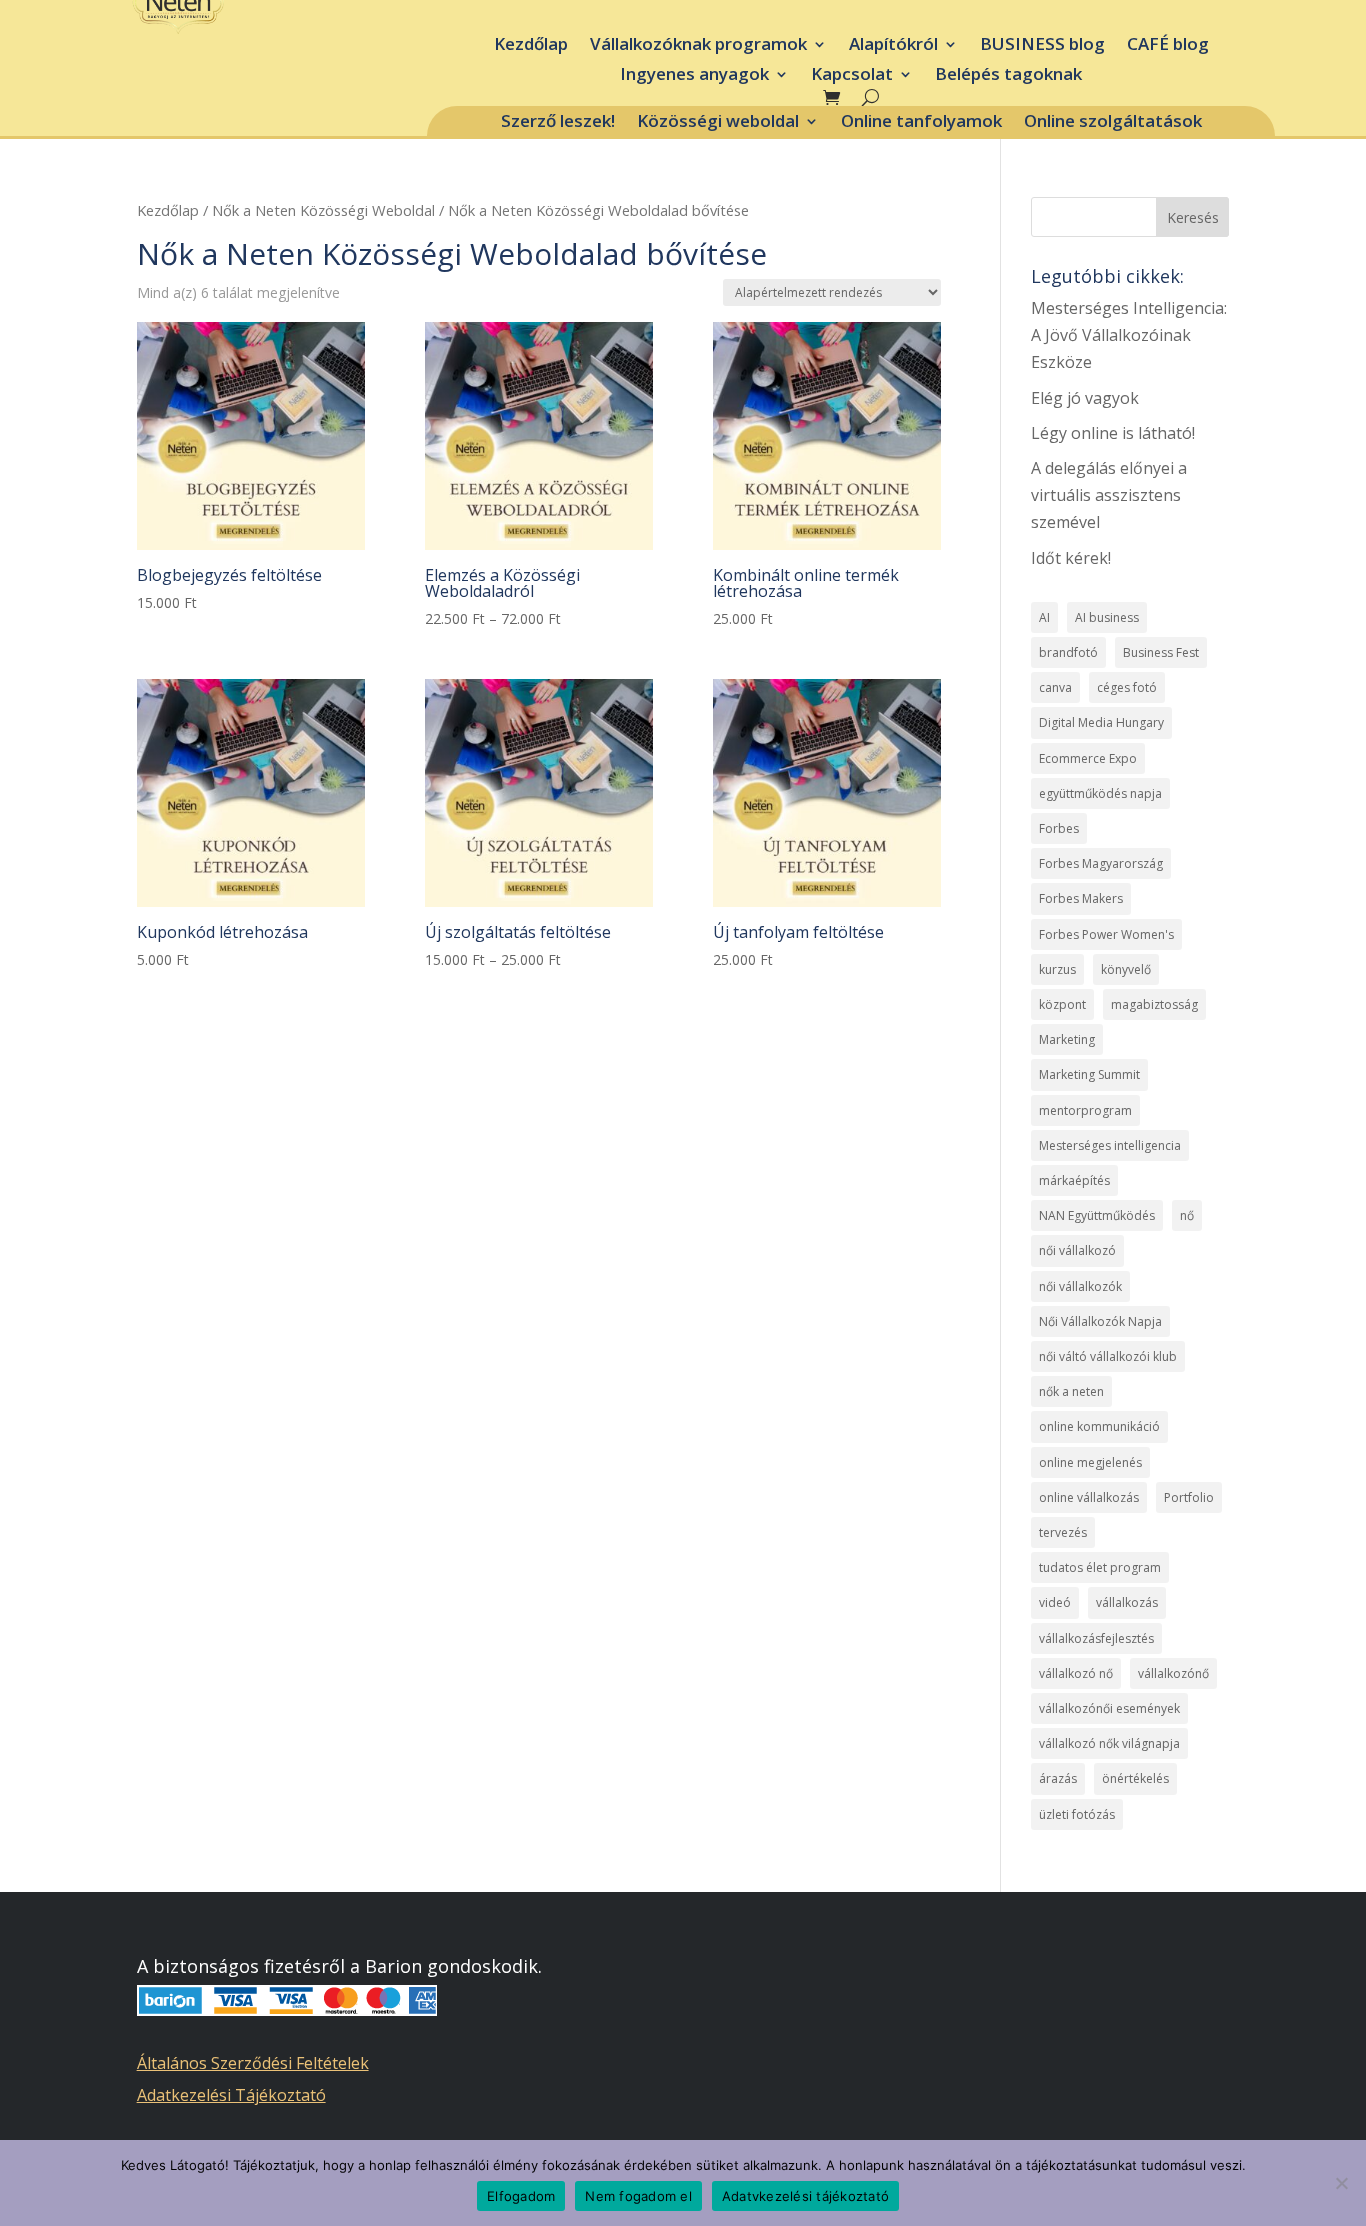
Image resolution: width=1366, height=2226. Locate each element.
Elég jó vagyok (1085, 398)
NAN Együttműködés (1097, 1215)
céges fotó (1127, 687)
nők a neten (1071, 1391)
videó (1055, 1602)
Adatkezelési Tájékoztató (231, 2095)
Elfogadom (521, 2196)
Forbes (1059, 828)
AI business (1107, 617)
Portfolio (1189, 1497)
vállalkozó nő (1076, 1673)
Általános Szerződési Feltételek (253, 2063)
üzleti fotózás (1077, 1814)
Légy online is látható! (1113, 433)
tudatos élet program (1100, 1567)
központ (1062, 1004)
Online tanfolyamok (921, 123)
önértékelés (1135, 1778)
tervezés (1063, 1532)
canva (1055, 687)
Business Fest (1161, 652)
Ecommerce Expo (1088, 758)
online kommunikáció (1099, 1426)
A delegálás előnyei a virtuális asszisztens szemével (1109, 495)
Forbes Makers (1081, 898)
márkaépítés (1074, 1180)
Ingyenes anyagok (694, 76)
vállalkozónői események (1109, 1708)
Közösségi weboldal (718, 123)
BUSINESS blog (1042, 46)
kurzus (1057, 969)
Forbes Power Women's (1106, 934)
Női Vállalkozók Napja (1100, 1321)
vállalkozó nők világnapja (1109, 1743)
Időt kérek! (1071, 558)
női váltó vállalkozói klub (1108, 1356)
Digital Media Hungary (1101, 722)
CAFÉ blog (1168, 46)
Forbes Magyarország (1101, 863)
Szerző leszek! (558, 123)
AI (1044, 617)
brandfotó (1068, 652)
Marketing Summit (1089, 1074)
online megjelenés (1090, 1462)
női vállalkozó (1077, 1250)
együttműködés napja (1100, 793)
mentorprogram (1085, 1110)
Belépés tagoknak (1008, 76)
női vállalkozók (1080, 1286)
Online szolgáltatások (1113, 123)
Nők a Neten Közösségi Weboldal (323, 210)
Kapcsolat (852, 76)
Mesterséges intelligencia (1110, 1145)
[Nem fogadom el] (1341, 2183)
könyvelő (1126, 969)
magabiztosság (1154, 1004)
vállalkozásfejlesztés (1096, 1638)
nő (1187, 1215)
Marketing (1067, 1039)
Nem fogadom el (638, 2196)
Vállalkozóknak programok (698, 46)
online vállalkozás (1089, 1497)
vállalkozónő (1173, 1673)
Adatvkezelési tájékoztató (805, 2196)
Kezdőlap (531, 46)
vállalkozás (1127, 1602)
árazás (1058, 1778)
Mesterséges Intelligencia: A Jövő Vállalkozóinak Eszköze (1129, 335)
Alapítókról (893, 46)
